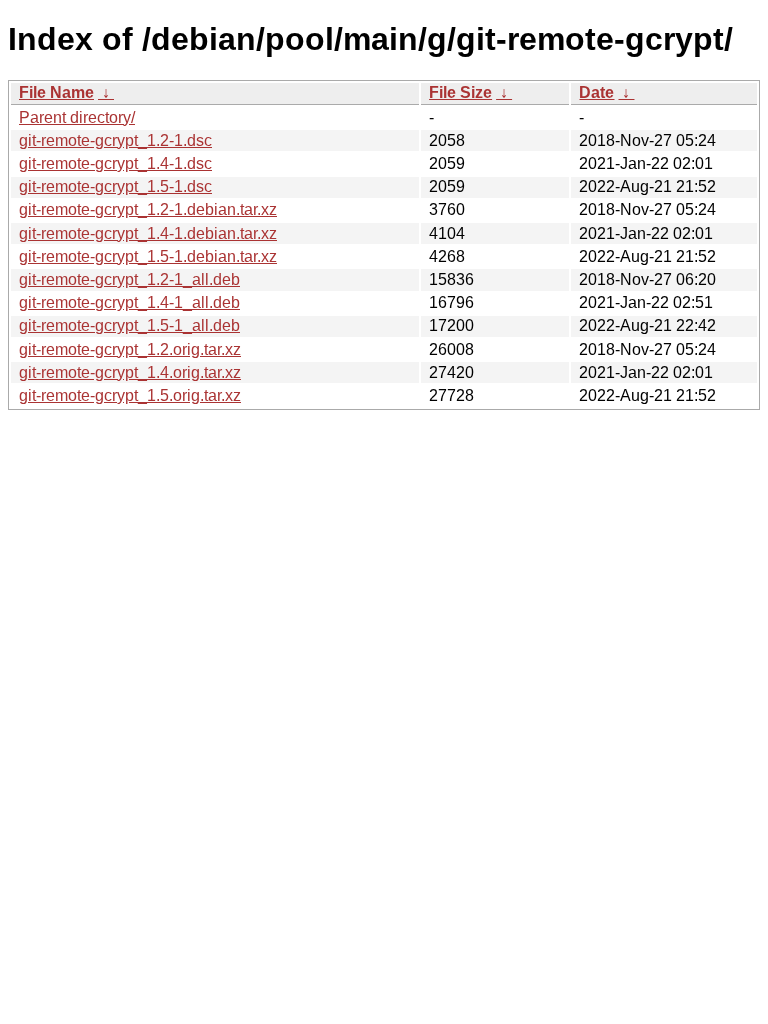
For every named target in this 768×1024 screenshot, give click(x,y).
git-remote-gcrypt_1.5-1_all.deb (129, 325)
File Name (56, 92)
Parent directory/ (77, 117)
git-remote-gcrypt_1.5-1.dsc (115, 186)
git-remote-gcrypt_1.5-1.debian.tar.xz (148, 256)
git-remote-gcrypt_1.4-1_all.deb (129, 302)
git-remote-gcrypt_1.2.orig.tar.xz (130, 349)
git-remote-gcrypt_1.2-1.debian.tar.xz (148, 209)
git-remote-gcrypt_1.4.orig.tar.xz (130, 372)
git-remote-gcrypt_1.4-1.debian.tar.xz (148, 233)
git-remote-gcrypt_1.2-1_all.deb (129, 279)
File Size (460, 92)
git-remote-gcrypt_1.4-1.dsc (115, 163)
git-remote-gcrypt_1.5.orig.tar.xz (130, 395)
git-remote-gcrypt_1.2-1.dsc (115, 140)
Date (596, 92)
